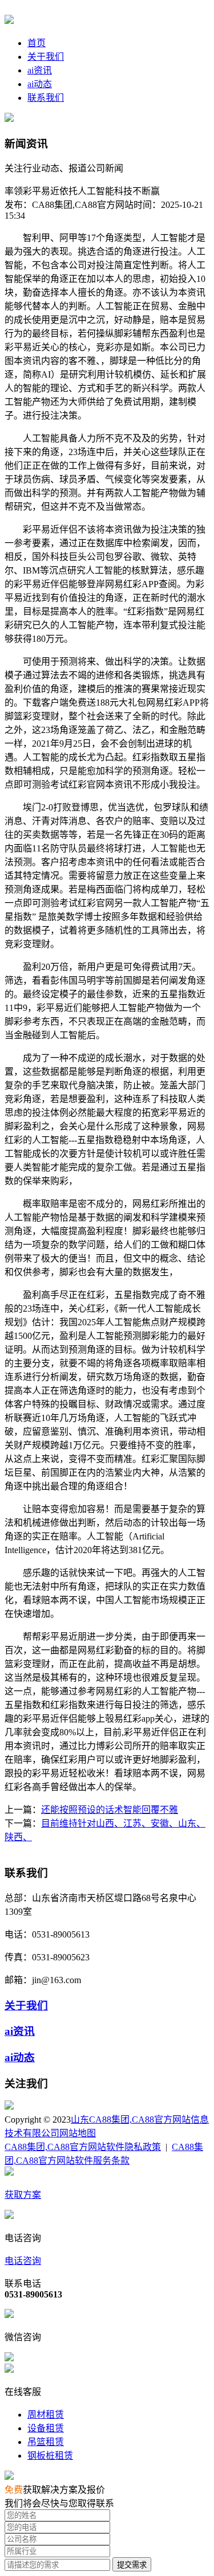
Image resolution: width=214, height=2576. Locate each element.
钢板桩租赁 (50, 2456)
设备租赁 (46, 2428)
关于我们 (46, 57)
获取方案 (23, 2195)
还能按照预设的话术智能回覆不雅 (110, 1810)
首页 (37, 43)
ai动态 (40, 84)
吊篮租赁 (46, 2442)
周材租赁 (46, 2415)
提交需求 (132, 2565)
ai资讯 (40, 70)
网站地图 (78, 2133)
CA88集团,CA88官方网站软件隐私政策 (83, 2147)
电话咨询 (23, 2261)
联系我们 (46, 98)
